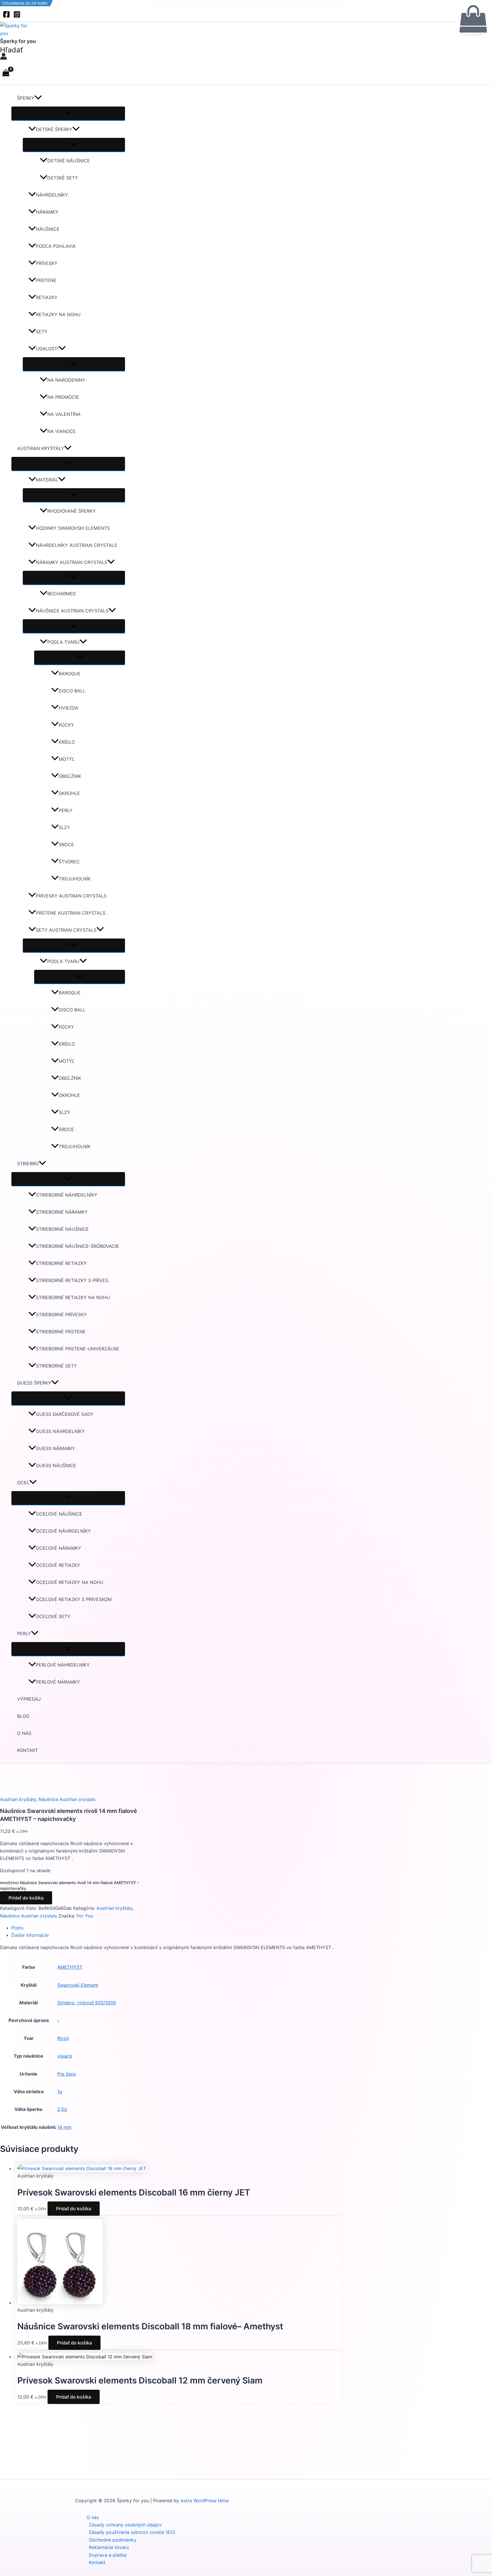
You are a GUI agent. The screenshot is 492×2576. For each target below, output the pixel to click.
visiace (65, 2056)
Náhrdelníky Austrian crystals (76, 545)
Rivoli (63, 2038)
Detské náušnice (69, 161)
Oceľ (23, 1483)
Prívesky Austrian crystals (71, 896)
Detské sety (63, 178)
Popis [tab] (17, 1928)
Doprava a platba (108, 2555)
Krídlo (67, 742)
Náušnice (48, 229)
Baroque (70, 674)
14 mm (64, 2127)
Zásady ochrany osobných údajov (125, 2525)
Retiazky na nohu (58, 314)
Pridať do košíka (26, 1898)
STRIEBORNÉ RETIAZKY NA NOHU (73, 1297)
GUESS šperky (34, 1383)
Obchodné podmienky (113, 2540)
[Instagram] (17, 16)
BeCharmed (62, 594)
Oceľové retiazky (58, 1565)
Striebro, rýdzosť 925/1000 (87, 2003)
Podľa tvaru (63, 642)
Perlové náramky (58, 1682)
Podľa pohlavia (56, 246)
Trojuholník (75, 879)
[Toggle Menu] (68, 113)
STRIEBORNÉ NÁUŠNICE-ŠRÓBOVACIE (77, 1246)
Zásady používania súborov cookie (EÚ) (132, 2532)
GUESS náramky (56, 1448)
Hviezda (68, 708)
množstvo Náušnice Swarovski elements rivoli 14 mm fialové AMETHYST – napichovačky (70, 1885)
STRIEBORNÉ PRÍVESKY (61, 1314)
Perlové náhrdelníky (63, 1665)
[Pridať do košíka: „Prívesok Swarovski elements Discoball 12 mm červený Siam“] (473, 20)
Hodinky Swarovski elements (73, 528)
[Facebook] (6, 16)
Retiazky (47, 297)
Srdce (66, 845)
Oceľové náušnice (59, 1514)
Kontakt (27, 1750)
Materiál (47, 480)
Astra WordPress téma (205, 2501)
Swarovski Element (78, 1985)
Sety (42, 332)
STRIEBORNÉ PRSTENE (61, 1332)
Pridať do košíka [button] (74, 2209)
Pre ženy (67, 2074)
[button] (11, 50)
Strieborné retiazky (61, 1263)
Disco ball (72, 691)
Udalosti (47, 349)
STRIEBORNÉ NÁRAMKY (62, 1212)
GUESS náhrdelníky (60, 1431)
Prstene (46, 280)
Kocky (66, 725)
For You (85, 1916)
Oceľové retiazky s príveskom (74, 1599)
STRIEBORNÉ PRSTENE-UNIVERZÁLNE (78, 1349)
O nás (24, 1733)
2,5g (62, 2109)
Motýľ (67, 759)
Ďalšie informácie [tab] (30, 1935)
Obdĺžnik (70, 776)
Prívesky (47, 263)
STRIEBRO (28, 1164)
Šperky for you (18, 41)
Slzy (64, 827)
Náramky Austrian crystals (72, 562)
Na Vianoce (61, 431)
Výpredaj (29, 1699)
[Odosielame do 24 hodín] (82, 2168)
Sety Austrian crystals (66, 930)
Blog (23, 1716)
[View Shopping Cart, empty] (6, 73)
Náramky (47, 212)
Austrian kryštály (41, 448)
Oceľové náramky (59, 1548)
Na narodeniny (66, 380)
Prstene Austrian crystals (71, 913)
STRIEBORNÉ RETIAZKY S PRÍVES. (73, 1280)
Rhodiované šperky (71, 511)
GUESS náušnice (56, 1465)
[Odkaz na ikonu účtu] (4, 57)
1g (60, 2092)
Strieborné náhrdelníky (67, 1195)
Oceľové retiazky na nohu (70, 1582)
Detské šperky (54, 129)
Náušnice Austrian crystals (72, 611)
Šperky (26, 98)
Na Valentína (64, 414)
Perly (66, 810)
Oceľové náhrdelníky (63, 1531)
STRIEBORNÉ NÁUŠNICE (62, 1229)
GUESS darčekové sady (65, 1414)
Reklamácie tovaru (109, 2547)
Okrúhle (69, 793)
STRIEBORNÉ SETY (56, 1366)
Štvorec (69, 862)
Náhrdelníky (52, 195)
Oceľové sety (53, 1616)
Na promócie (63, 397)
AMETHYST (70, 1967)
